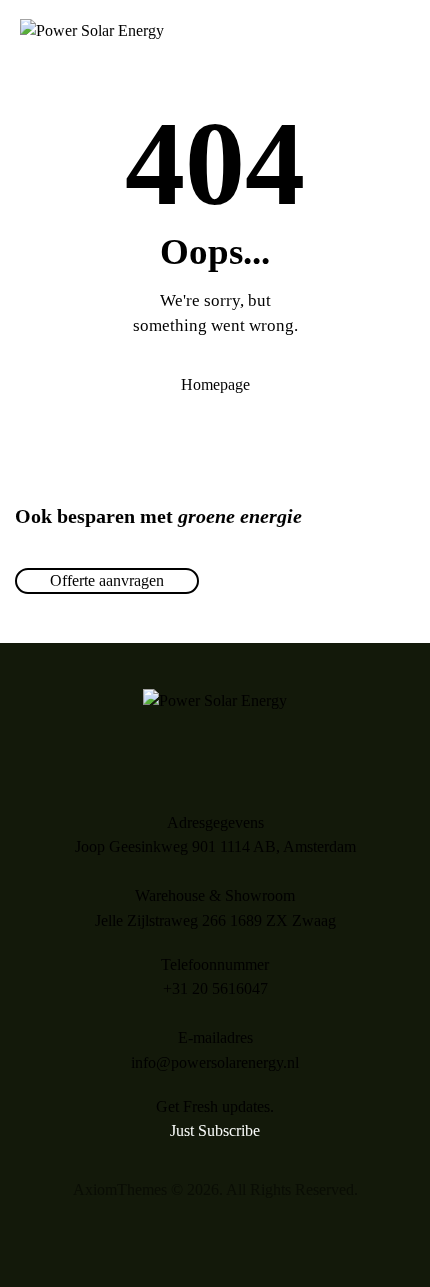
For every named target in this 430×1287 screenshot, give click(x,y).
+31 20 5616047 (215, 988)
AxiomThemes (120, 1189)
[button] (404, 31)
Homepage (215, 384)
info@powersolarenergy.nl (215, 1062)
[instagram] (215, 1233)
